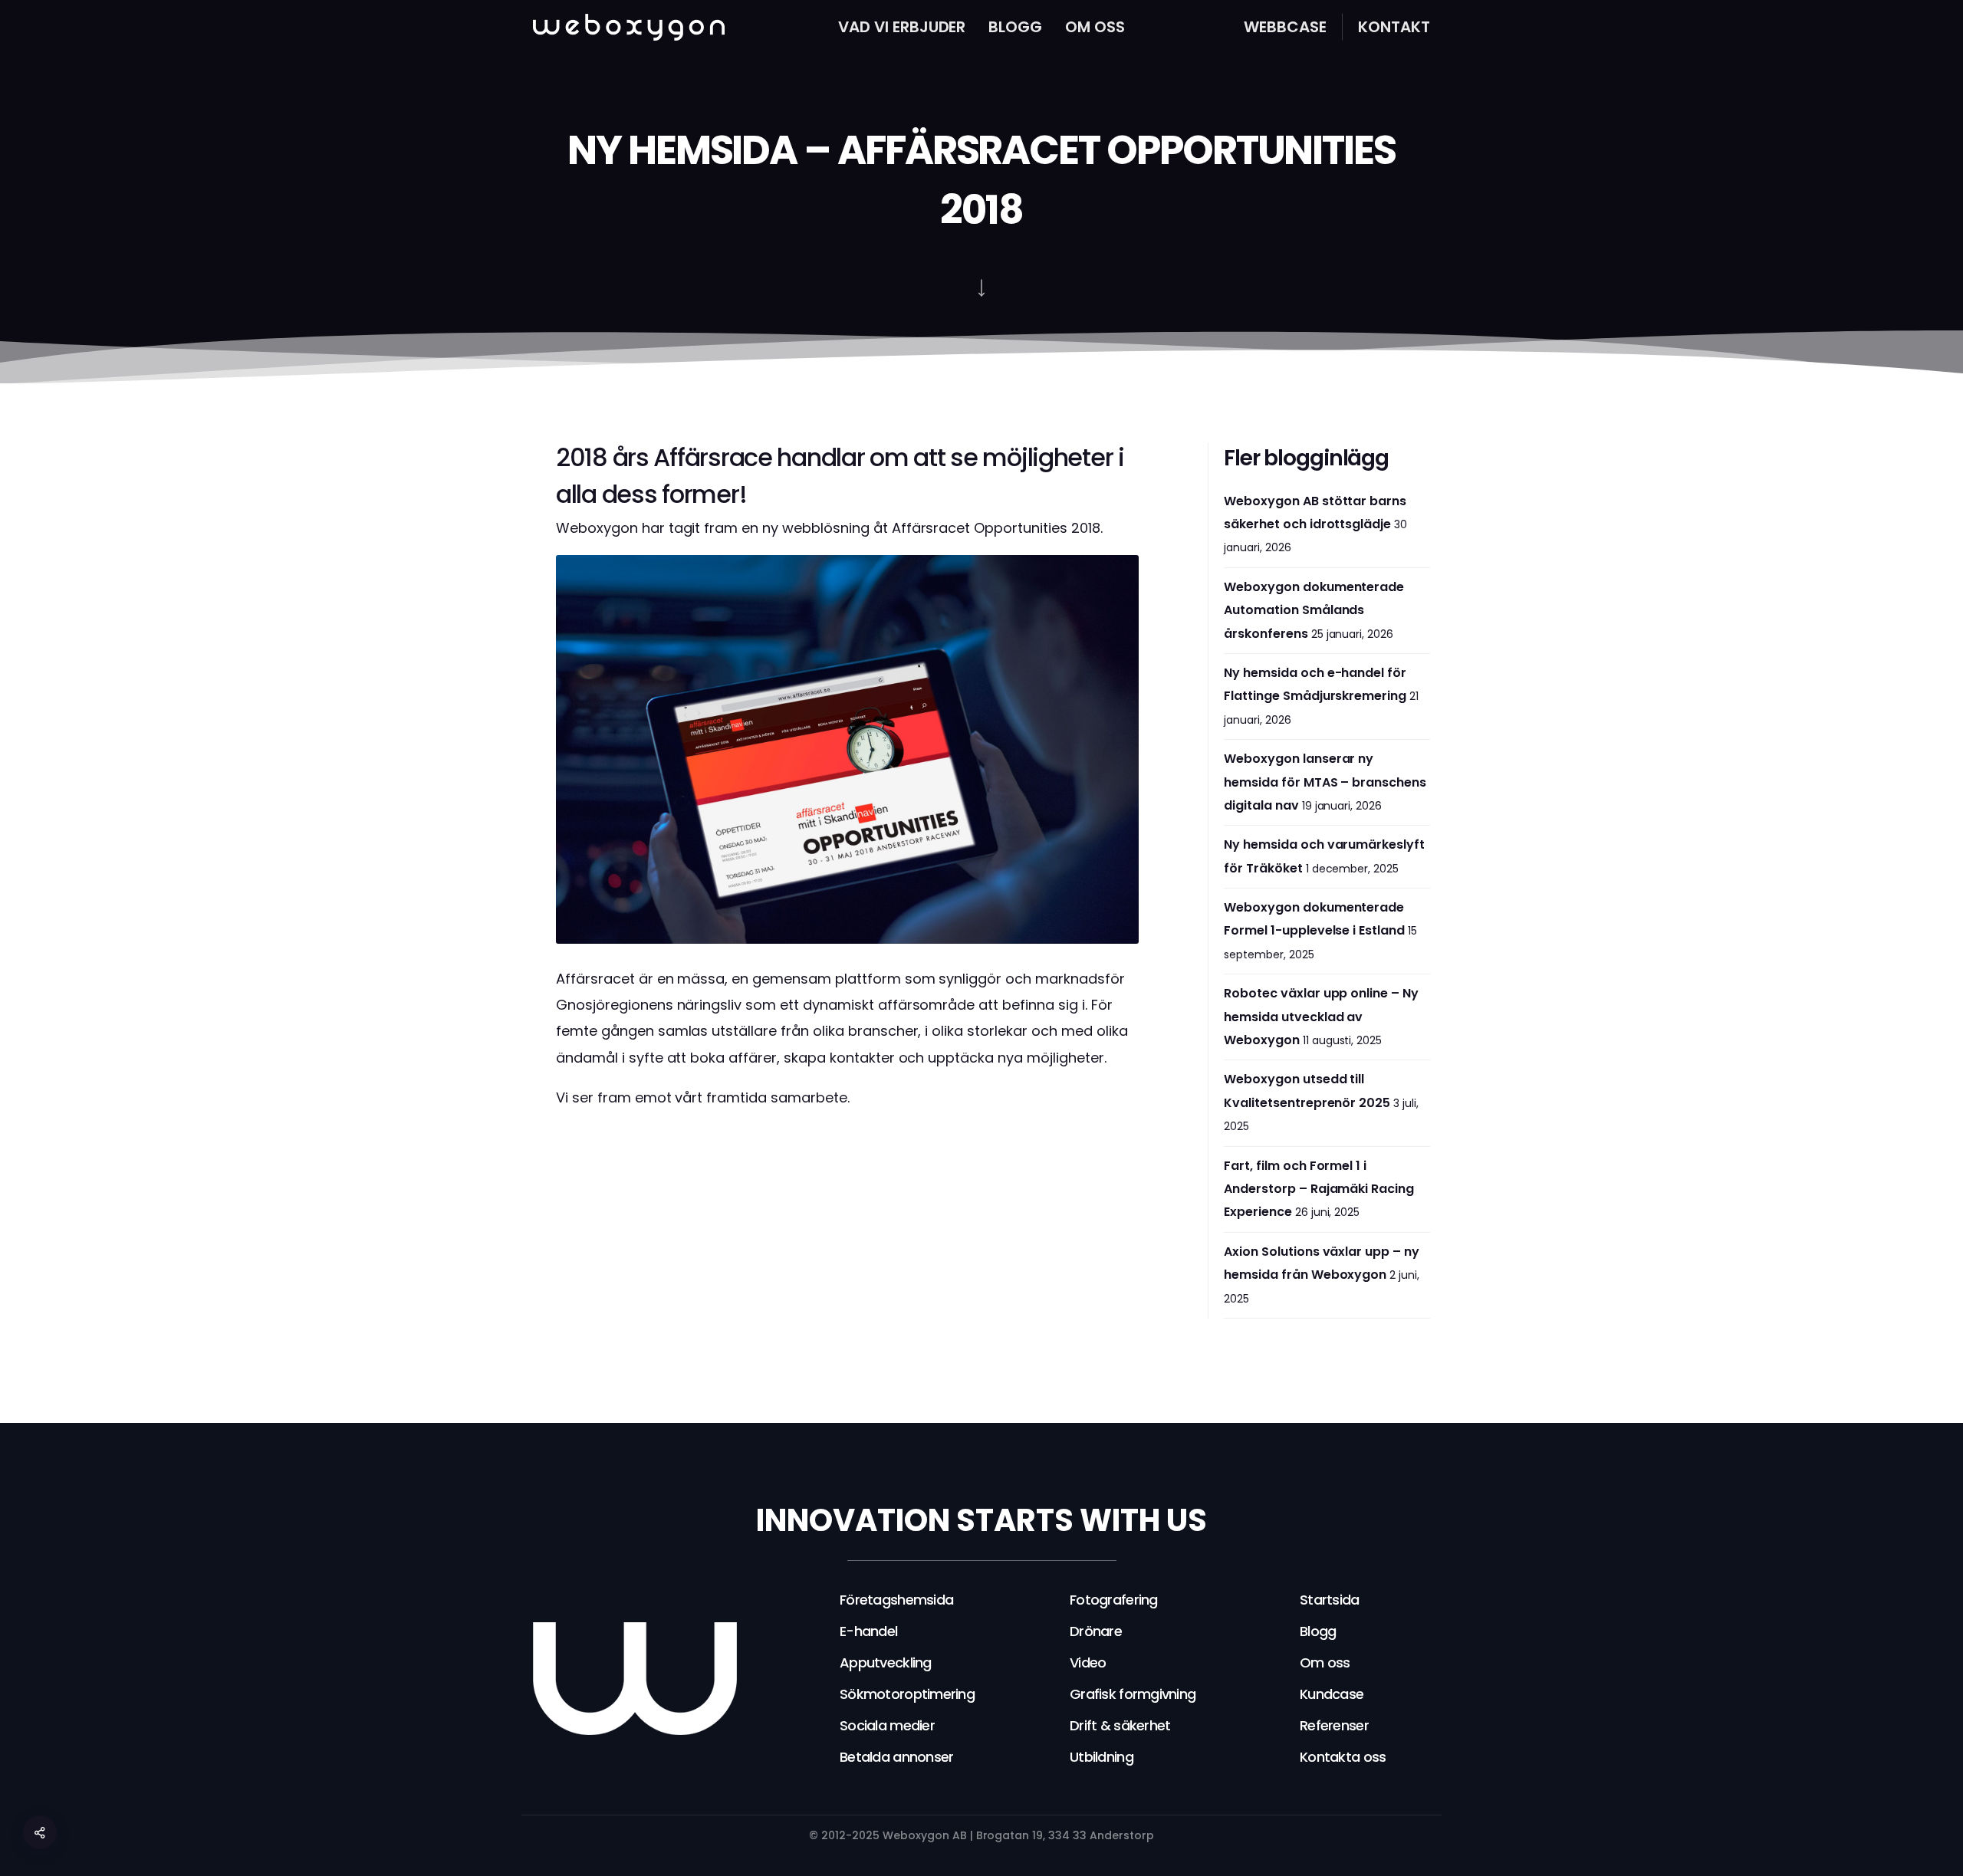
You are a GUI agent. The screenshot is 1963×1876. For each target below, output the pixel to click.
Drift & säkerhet (1120, 1725)
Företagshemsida (896, 1600)
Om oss (1095, 27)
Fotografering (1114, 1600)
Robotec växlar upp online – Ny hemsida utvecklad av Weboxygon (1321, 1017)
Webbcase (1285, 27)
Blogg (1015, 27)
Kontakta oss (1343, 1757)
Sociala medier (887, 1725)
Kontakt (1394, 27)
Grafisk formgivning (1133, 1694)
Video (1088, 1662)
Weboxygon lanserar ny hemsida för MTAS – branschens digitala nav (1325, 782)
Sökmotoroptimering (907, 1694)
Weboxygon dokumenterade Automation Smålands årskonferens (1314, 610)
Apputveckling (886, 1662)
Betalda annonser (896, 1757)
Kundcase (1332, 1694)
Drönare (1096, 1631)
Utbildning (1102, 1757)
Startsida (1330, 1600)
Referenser (1334, 1725)
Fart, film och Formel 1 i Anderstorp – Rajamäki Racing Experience (1319, 1189)
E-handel (868, 1631)
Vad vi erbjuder (902, 27)
